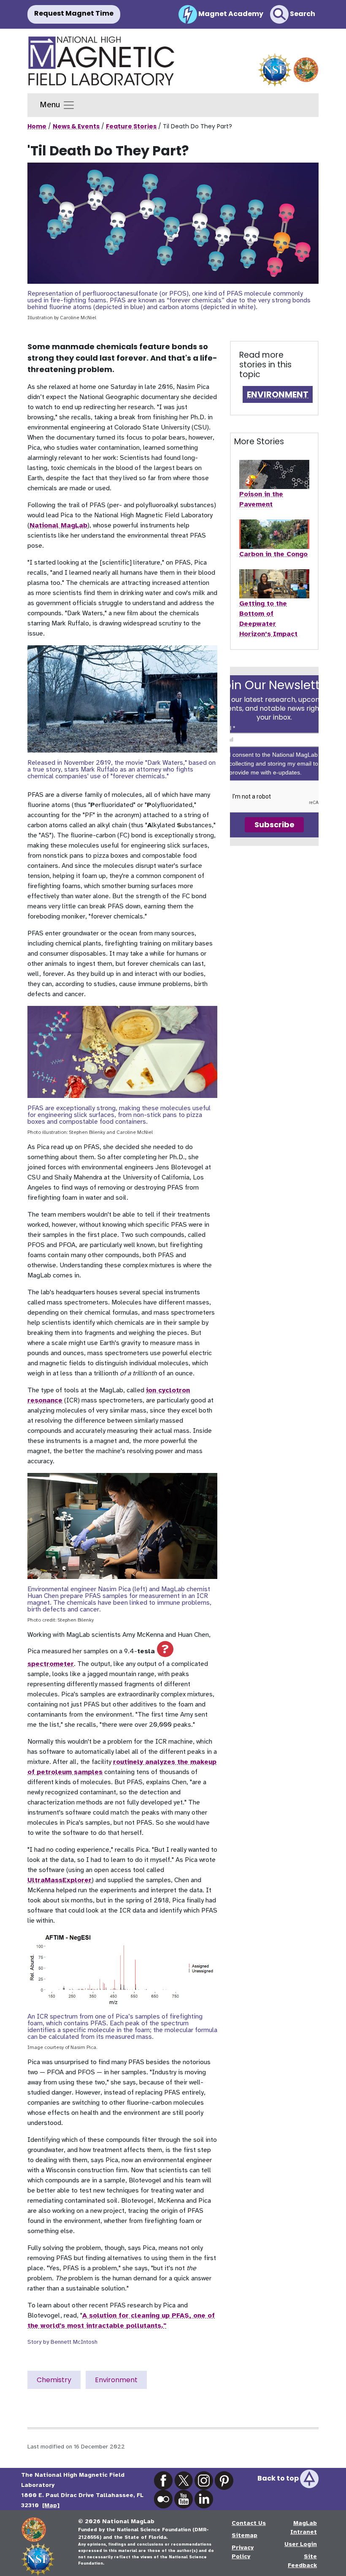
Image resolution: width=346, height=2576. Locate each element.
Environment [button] (116, 2380)
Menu (51, 105)
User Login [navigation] (301, 2544)
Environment (278, 394)
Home (37, 126)
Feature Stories (131, 126)
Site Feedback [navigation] (302, 2561)
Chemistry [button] (54, 2380)
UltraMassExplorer (59, 1880)
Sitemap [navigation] (245, 2535)
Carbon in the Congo (273, 554)
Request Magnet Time (74, 13)
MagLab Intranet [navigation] (304, 2527)
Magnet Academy (230, 14)
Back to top (279, 2478)
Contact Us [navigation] (249, 2523)
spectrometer (51, 1664)
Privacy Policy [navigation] (243, 2552)
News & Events (76, 126)
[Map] (51, 2505)
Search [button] (302, 14)
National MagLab (58, 525)
